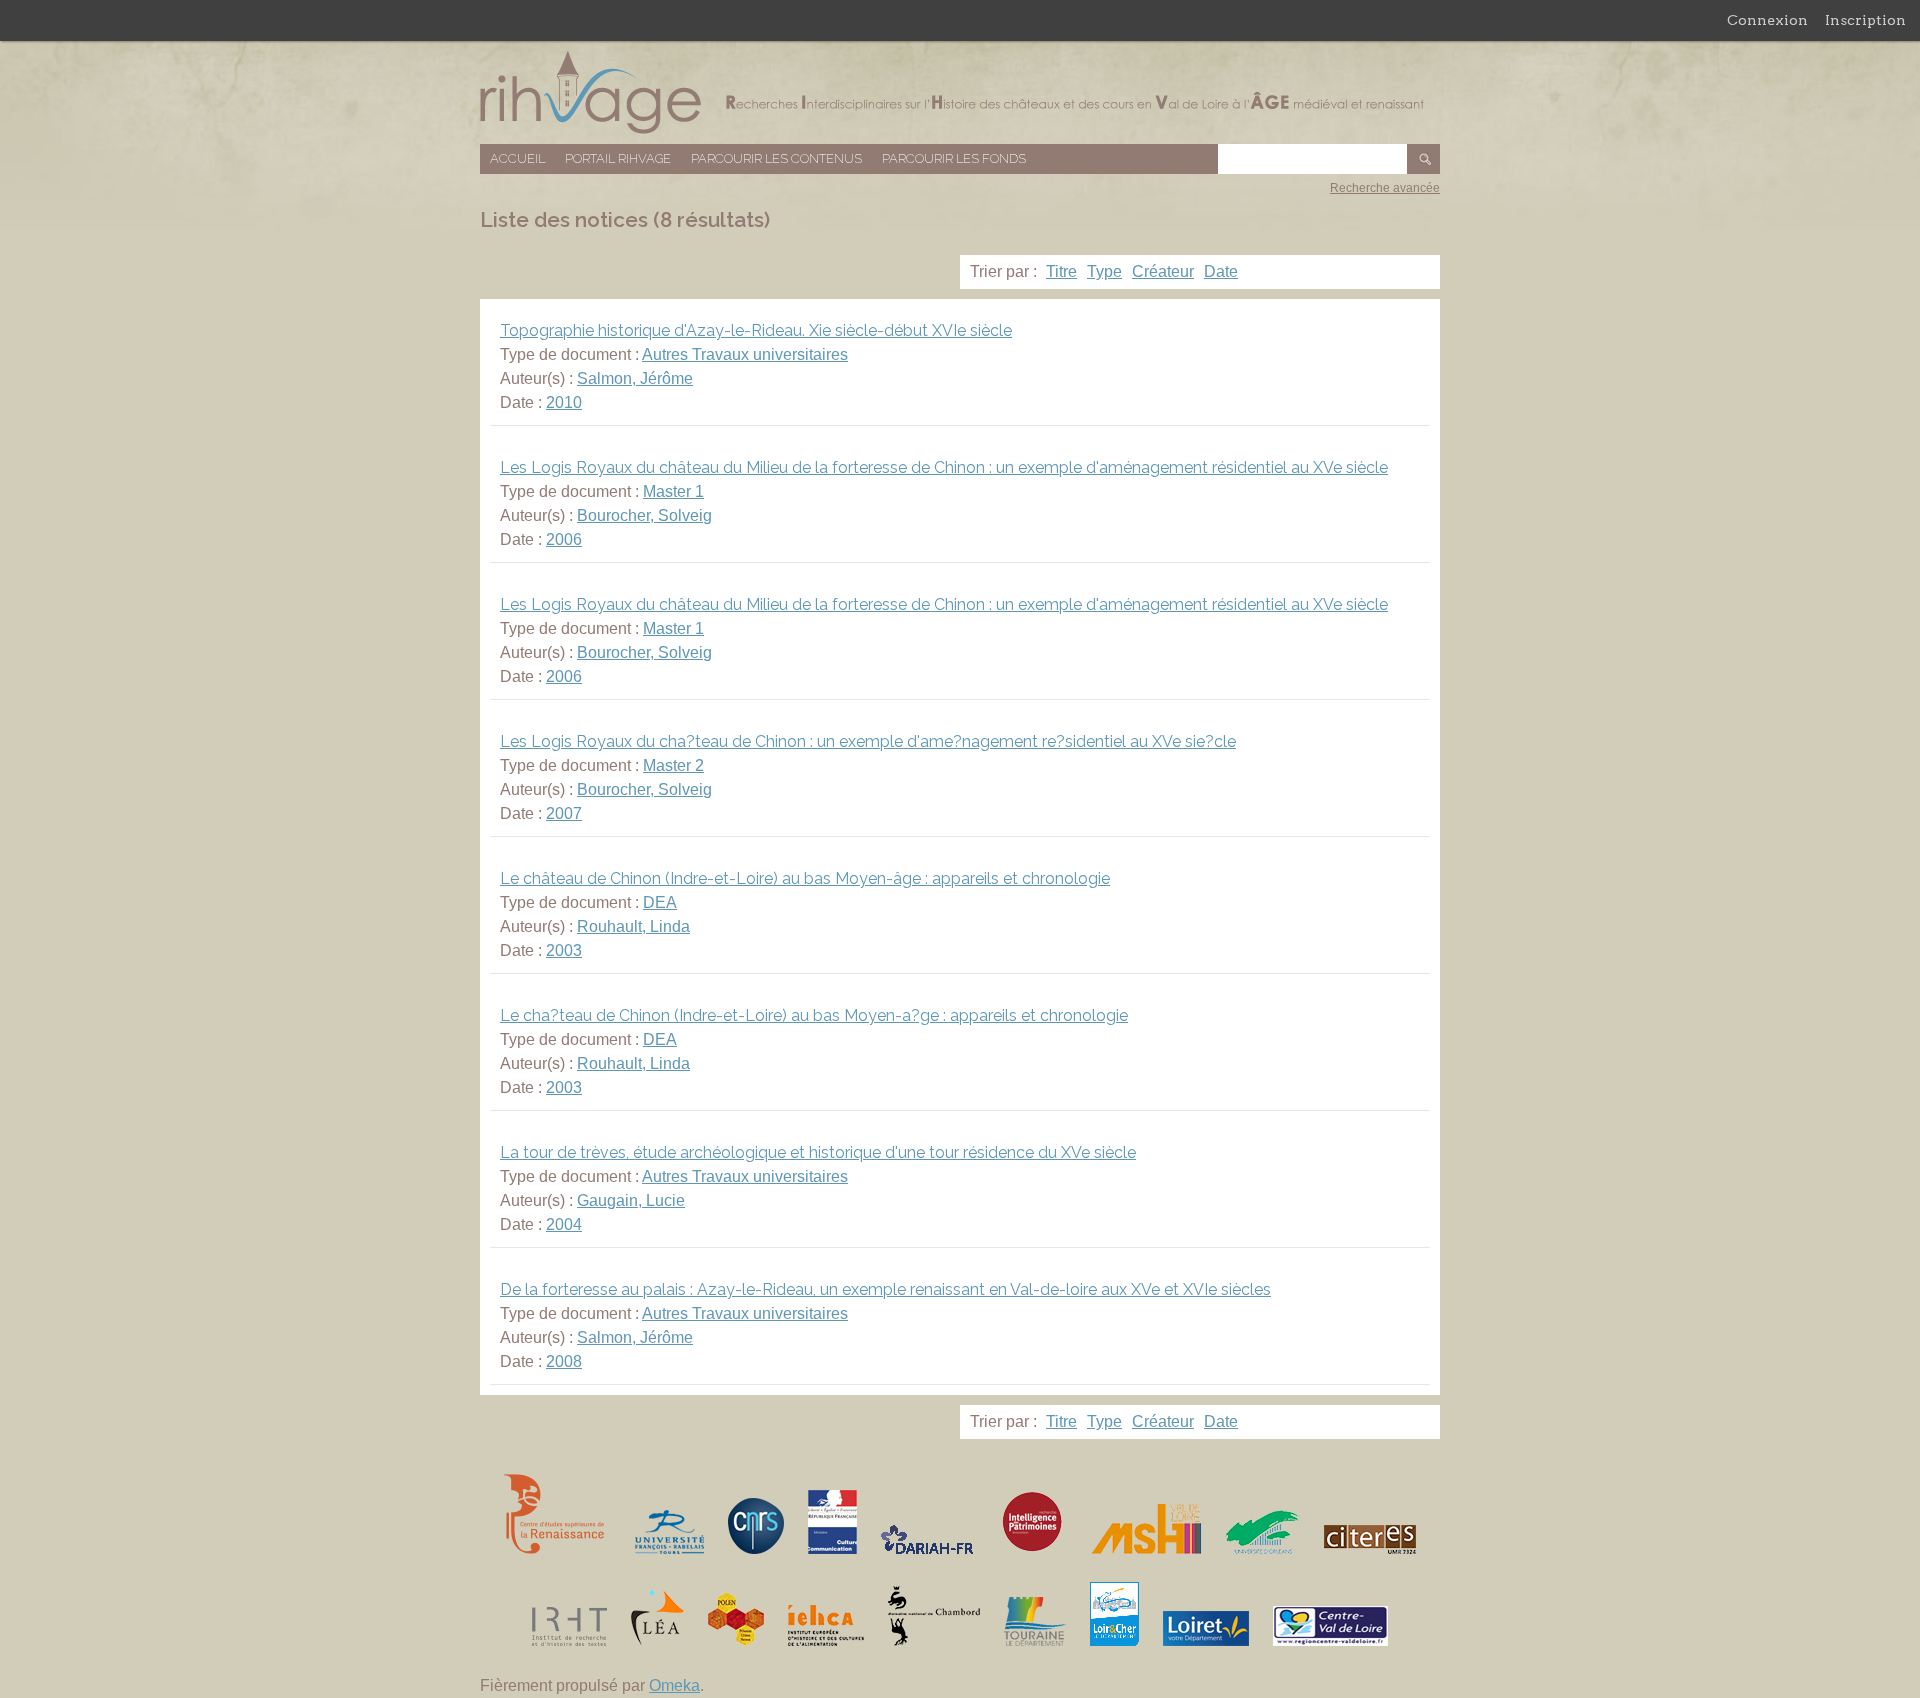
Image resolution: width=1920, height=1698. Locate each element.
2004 (564, 1224)
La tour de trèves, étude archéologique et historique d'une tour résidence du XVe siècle (818, 1152)
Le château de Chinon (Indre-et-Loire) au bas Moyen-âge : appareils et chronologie (805, 878)
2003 (564, 950)
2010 (564, 402)
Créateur (1163, 271)
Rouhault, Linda (633, 926)
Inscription (1865, 20)
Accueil (517, 158)
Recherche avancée (1385, 188)
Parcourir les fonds (954, 158)
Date (1221, 271)
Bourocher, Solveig (644, 515)
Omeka (674, 1685)
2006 (564, 539)
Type (1104, 271)
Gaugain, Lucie (631, 1200)
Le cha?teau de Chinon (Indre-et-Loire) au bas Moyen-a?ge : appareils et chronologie (814, 1015)
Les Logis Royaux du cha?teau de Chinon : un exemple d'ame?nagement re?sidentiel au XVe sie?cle (868, 741)
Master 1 (673, 491)
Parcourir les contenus (776, 158)
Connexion (1767, 20)
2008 (564, 1361)
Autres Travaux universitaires (745, 354)
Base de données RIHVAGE (960, 92)
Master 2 (673, 765)
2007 (564, 813)
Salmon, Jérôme (635, 378)
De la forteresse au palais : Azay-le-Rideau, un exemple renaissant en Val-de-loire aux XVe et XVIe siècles (885, 1289)
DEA (660, 902)
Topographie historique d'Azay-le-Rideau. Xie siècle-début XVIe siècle (756, 330)
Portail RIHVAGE (618, 158)
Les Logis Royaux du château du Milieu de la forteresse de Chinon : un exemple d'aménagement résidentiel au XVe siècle (944, 467)
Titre (1061, 271)
